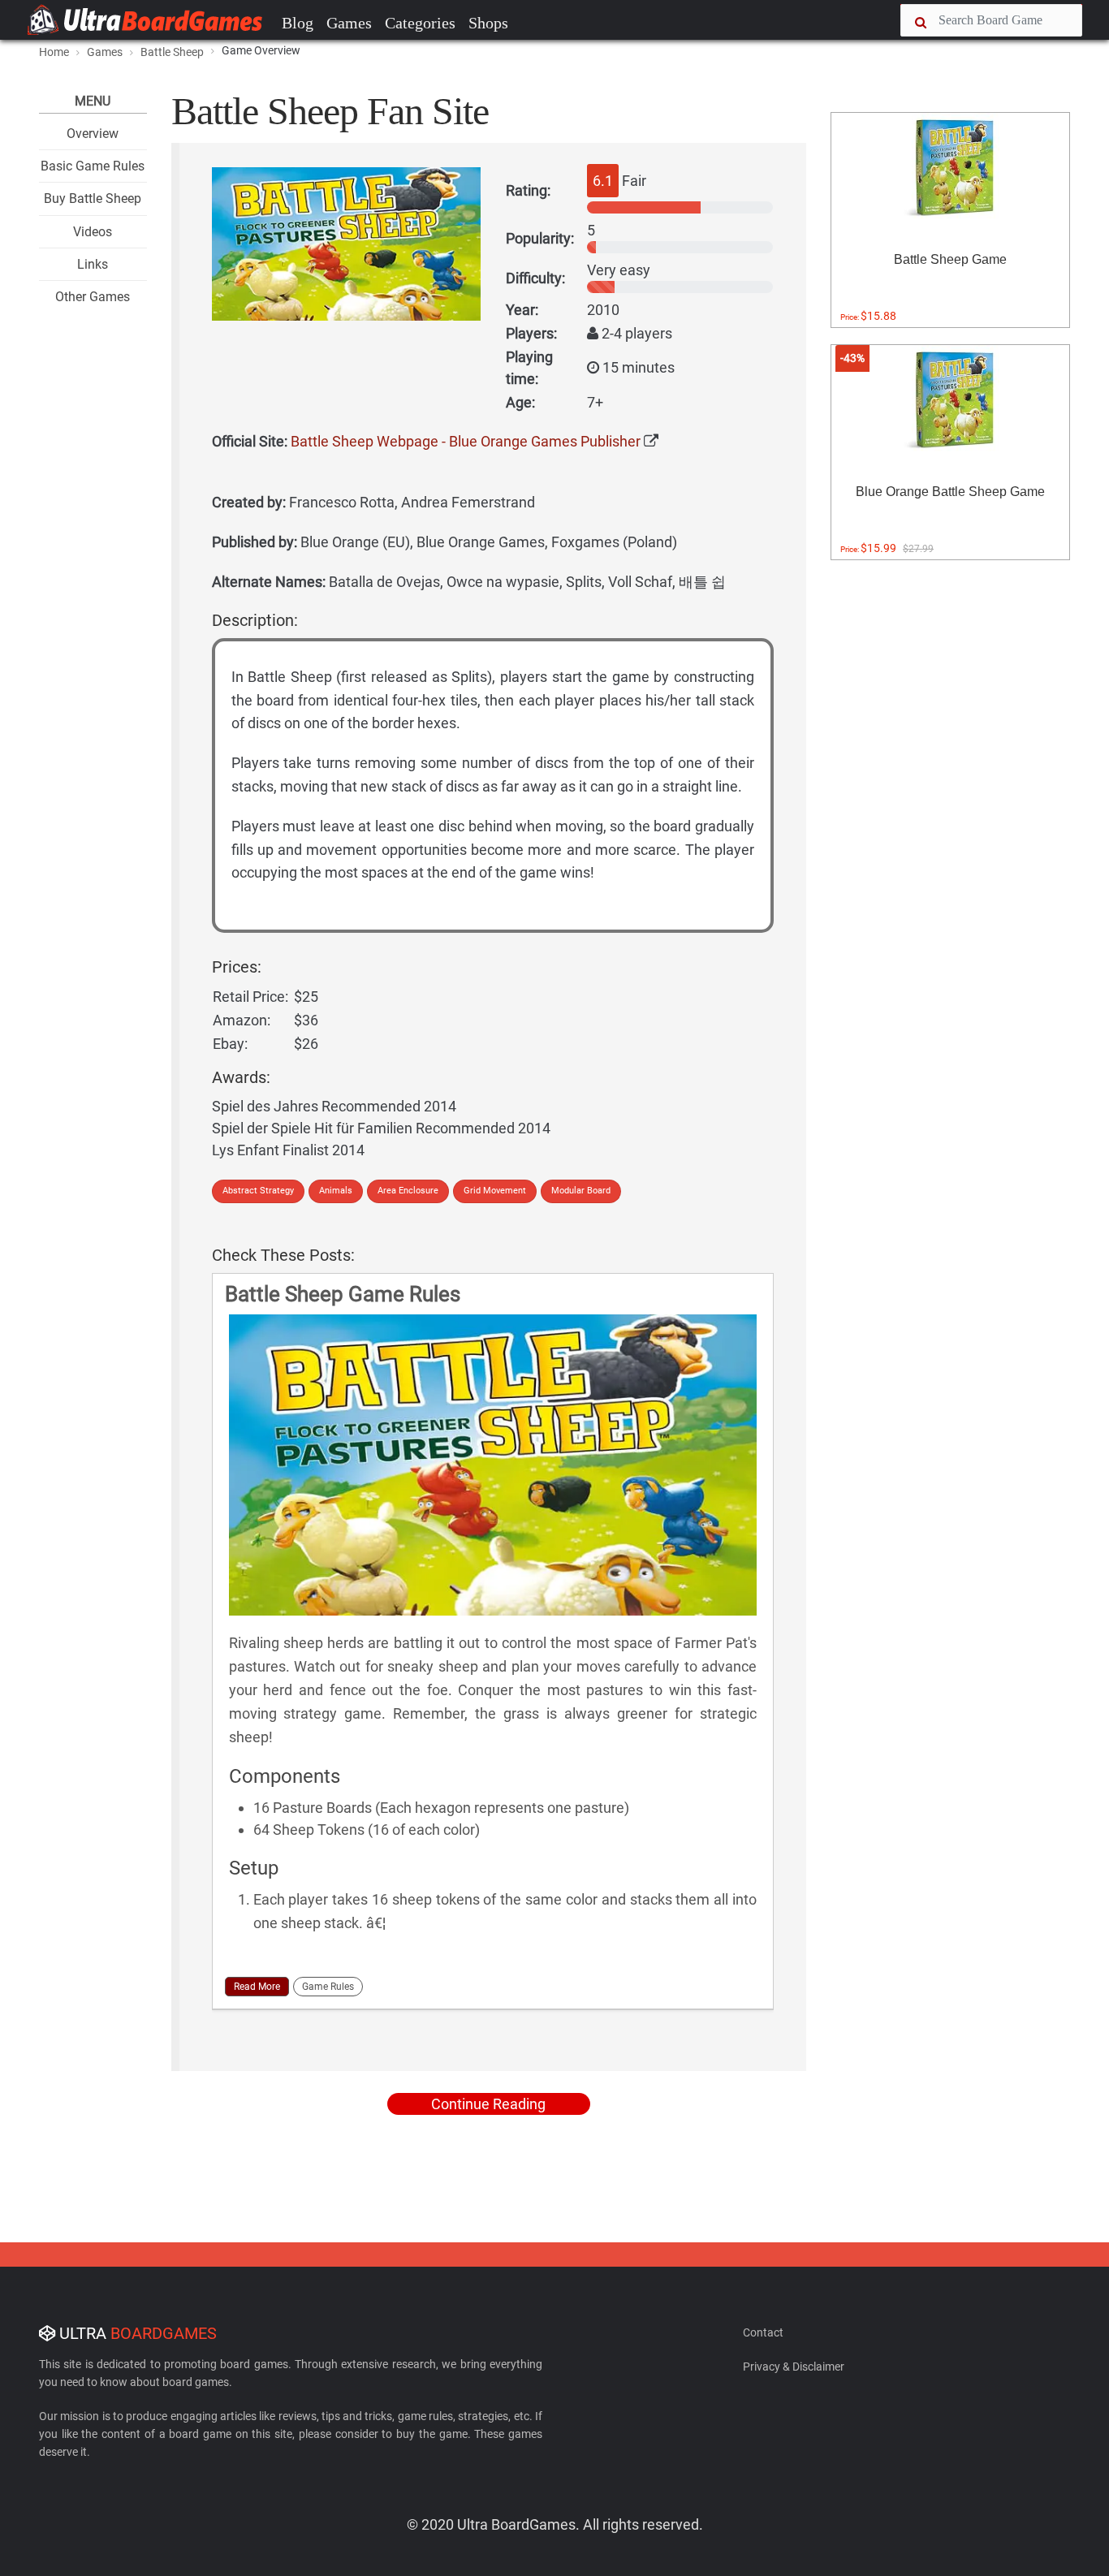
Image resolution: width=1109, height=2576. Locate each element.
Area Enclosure (408, 1191)
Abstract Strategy (258, 1191)
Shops (488, 23)
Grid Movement (495, 1191)
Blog (298, 23)
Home (54, 52)
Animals (336, 1191)
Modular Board (581, 1191)
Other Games (93, 297)
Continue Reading (488, 2104)
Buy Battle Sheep (93, 198)
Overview (93, 134)
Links (93, 264)
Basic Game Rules (93, 166)
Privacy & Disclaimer (794, 2367)
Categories (420, 23)
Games (349, 23)
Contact (763, 2332)
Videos (93, 232)
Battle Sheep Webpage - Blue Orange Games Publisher (466, 441)
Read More (257, 1987)
